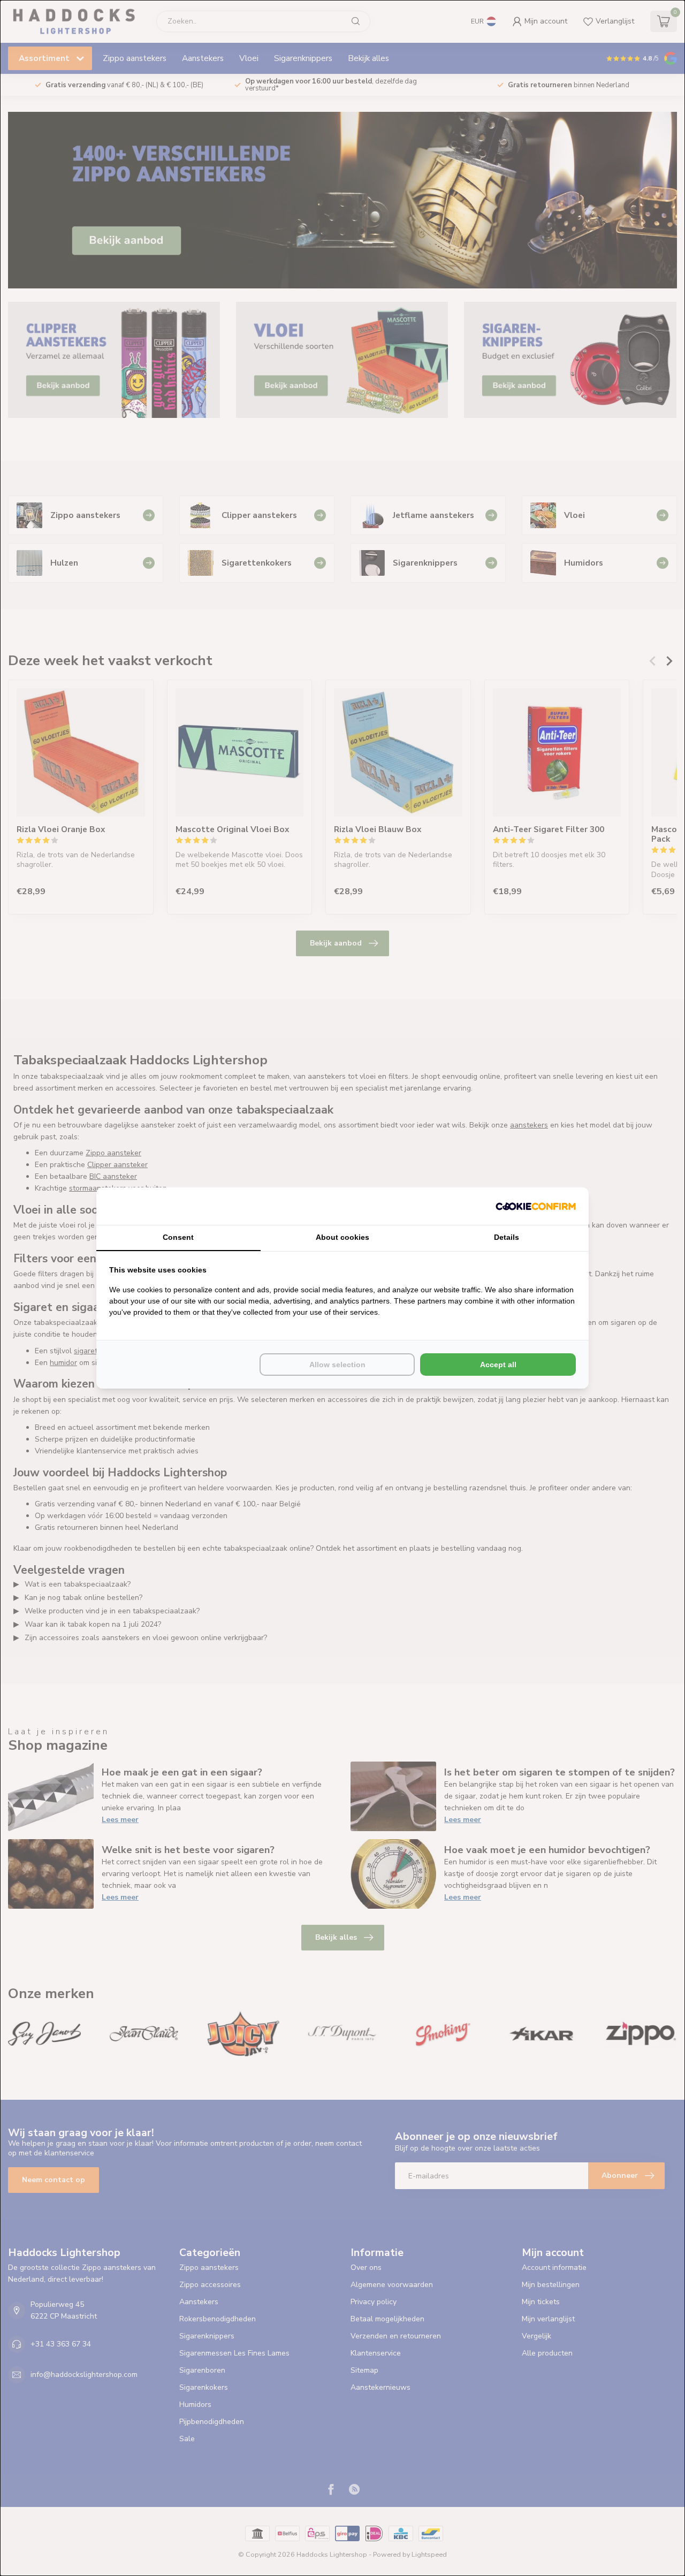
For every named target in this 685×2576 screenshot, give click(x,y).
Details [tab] (507, 1237)
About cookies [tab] (342, 1237)
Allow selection (337, 1365)
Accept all (498, 1365)
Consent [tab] (178, 1237)
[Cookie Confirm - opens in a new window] (536, 1206)
